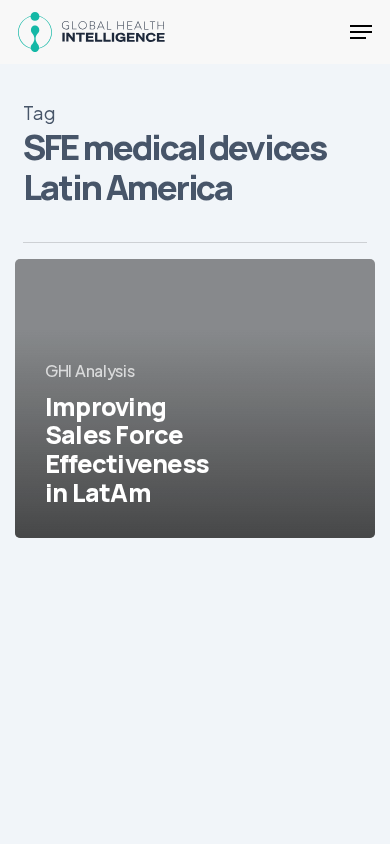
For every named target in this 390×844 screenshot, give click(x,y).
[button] (361, 32)
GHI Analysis (89, 370)
